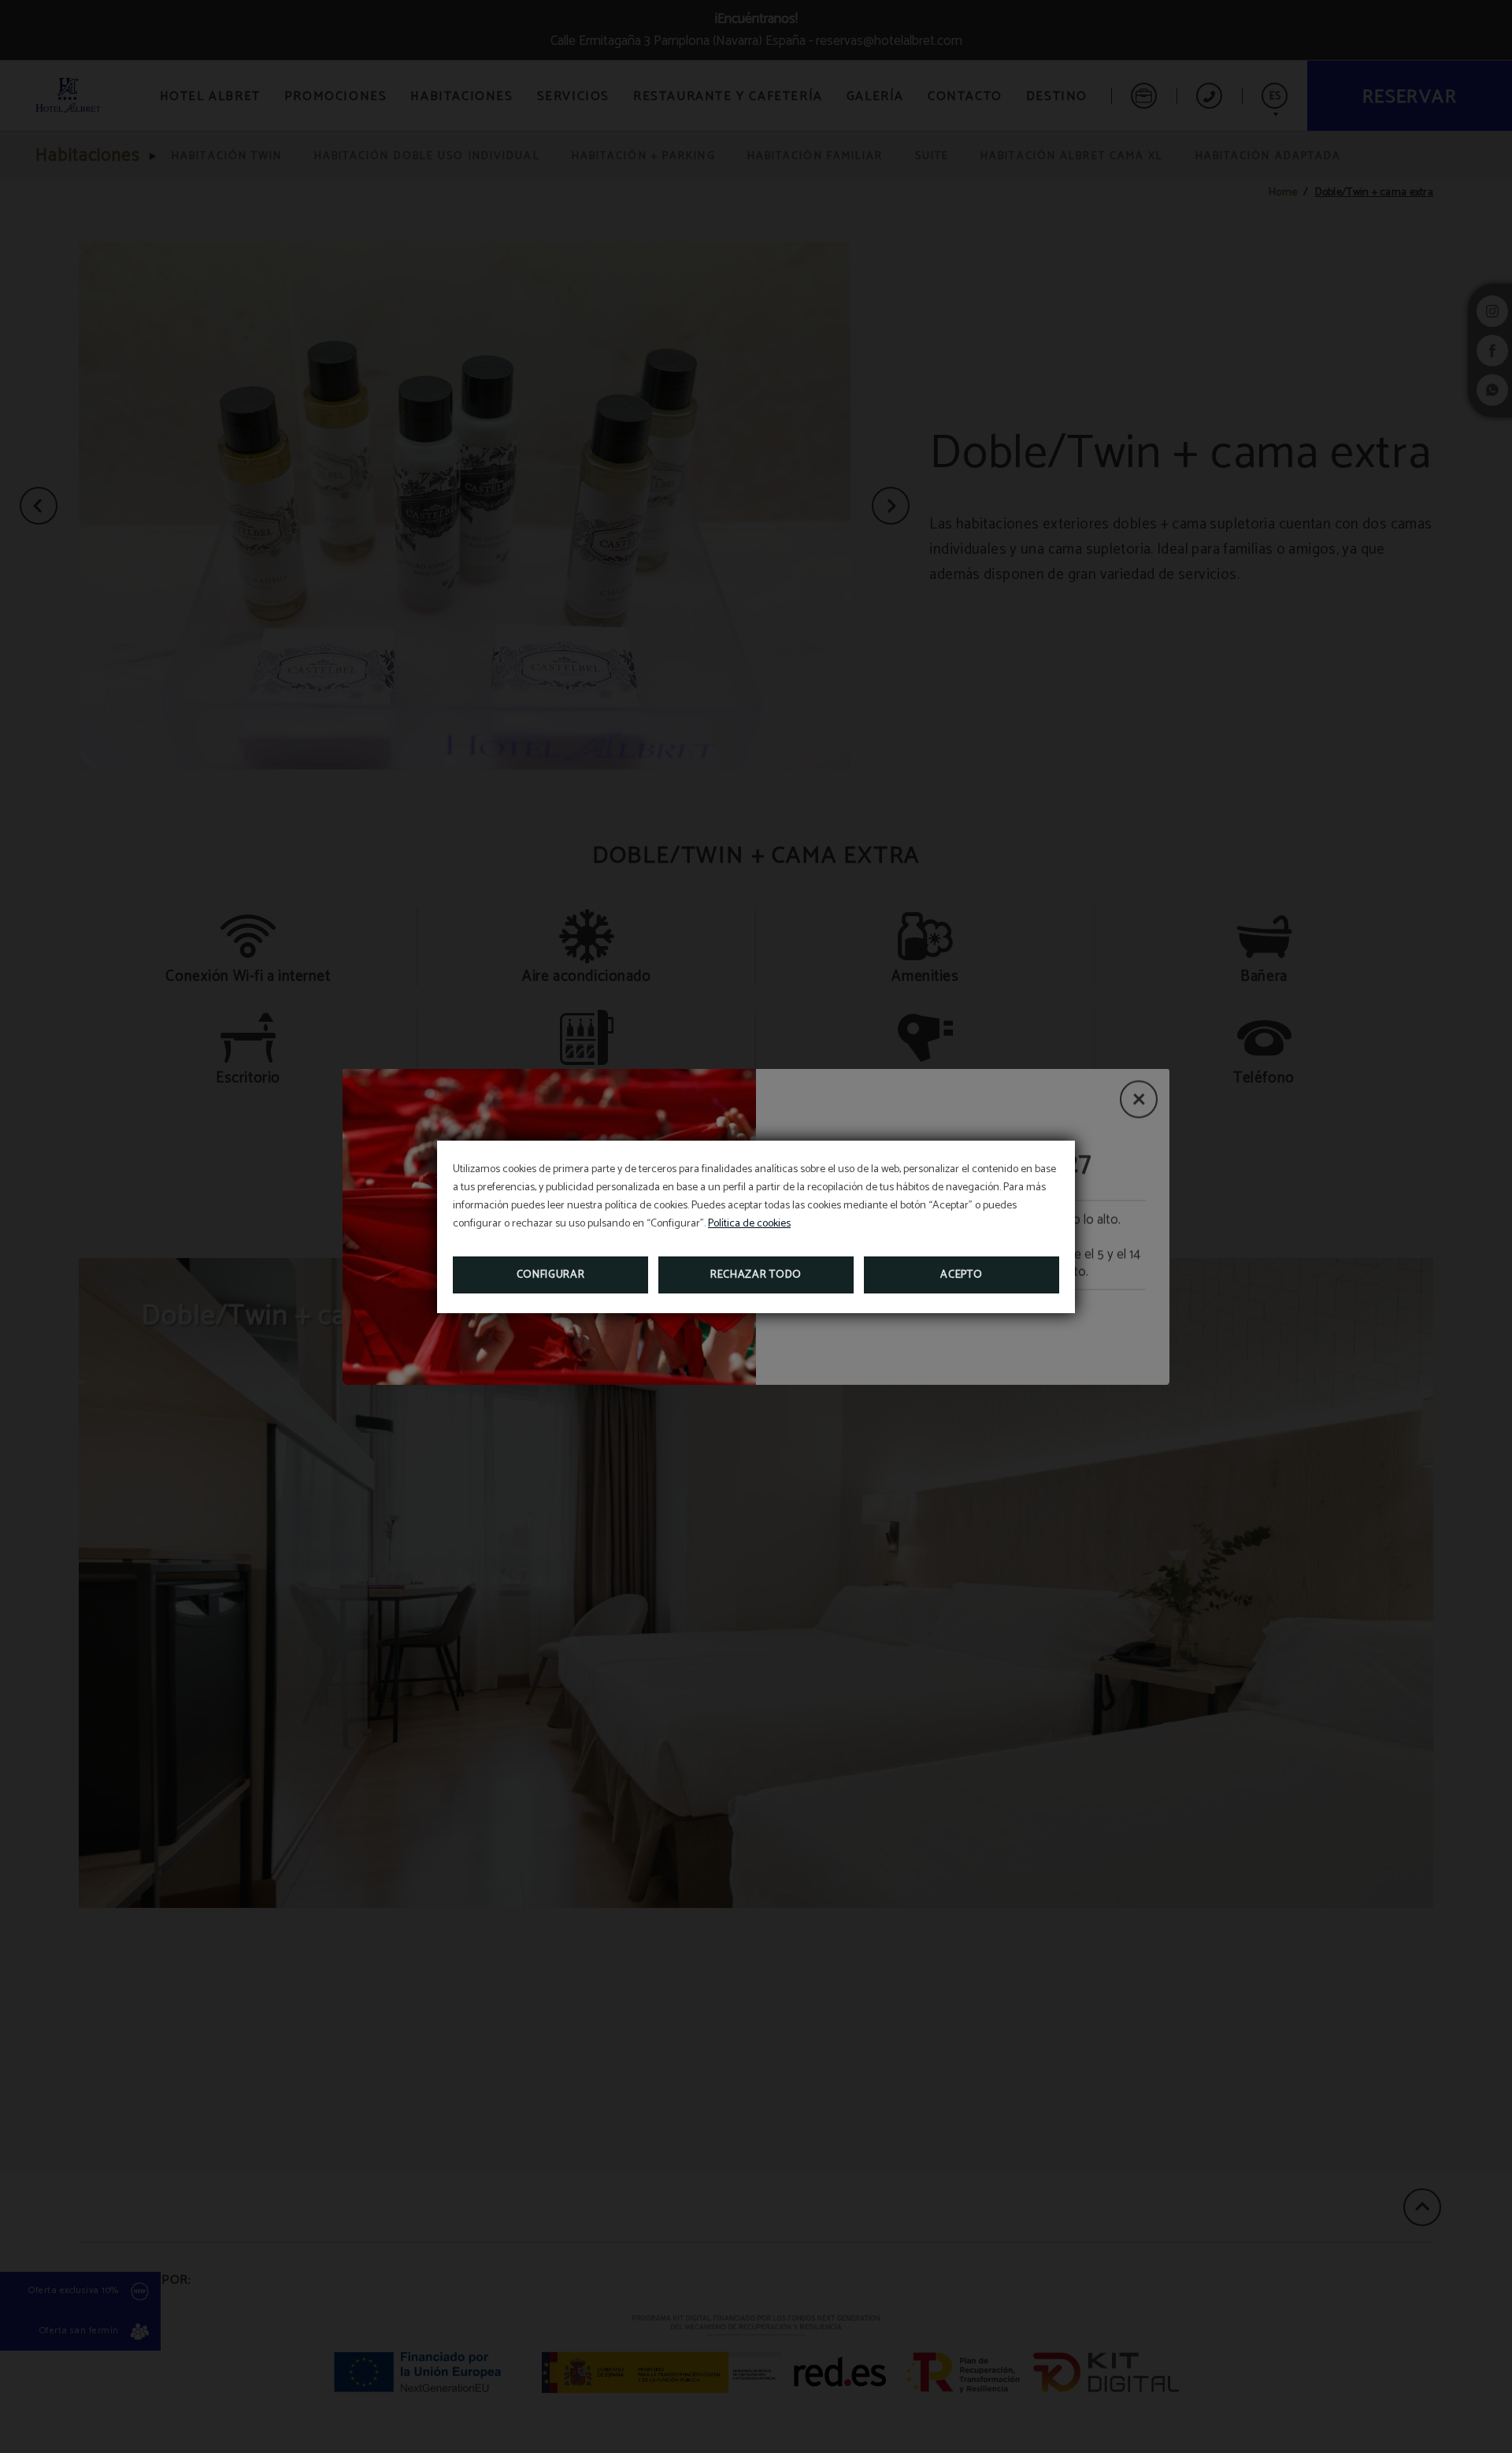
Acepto (961, 1275)
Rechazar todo (756, 1275)
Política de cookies (749, 1224)
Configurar (551, 1275)
